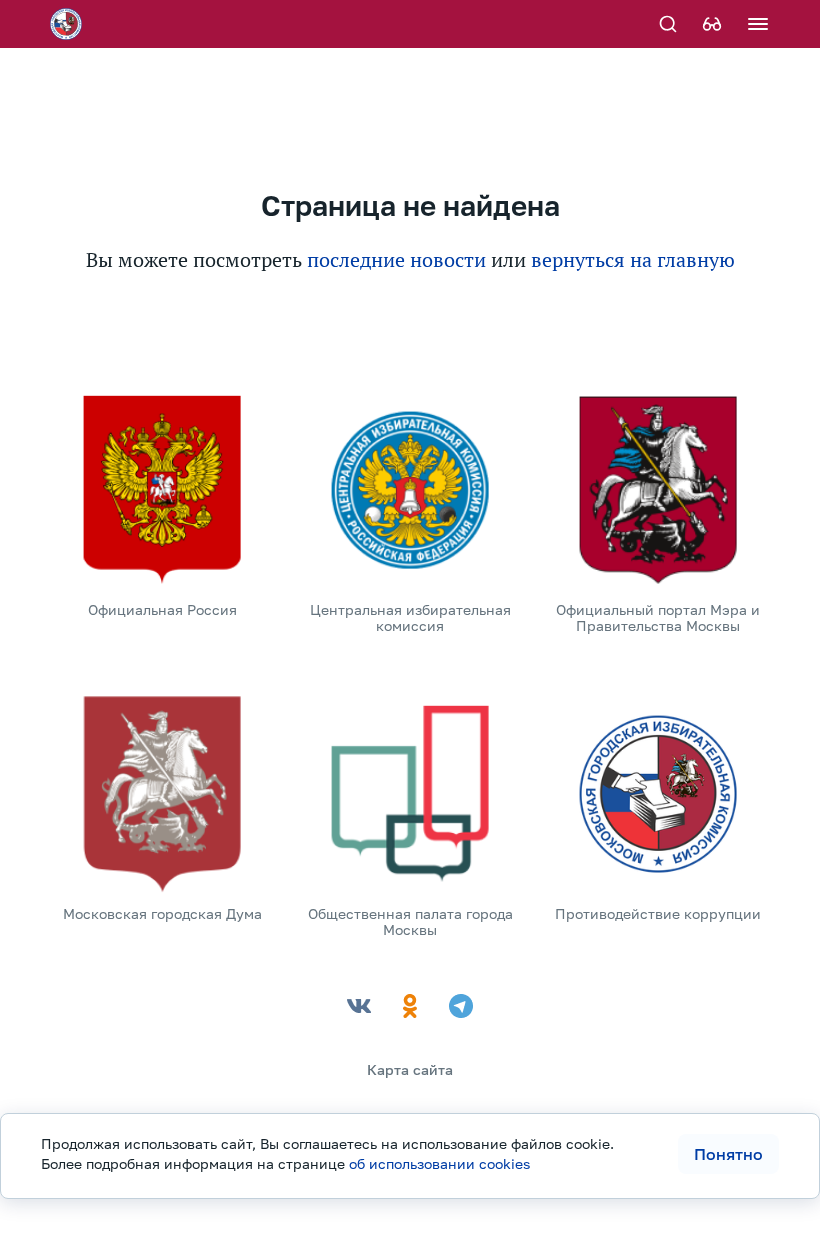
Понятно (728, 1154)
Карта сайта (410, 1069)
